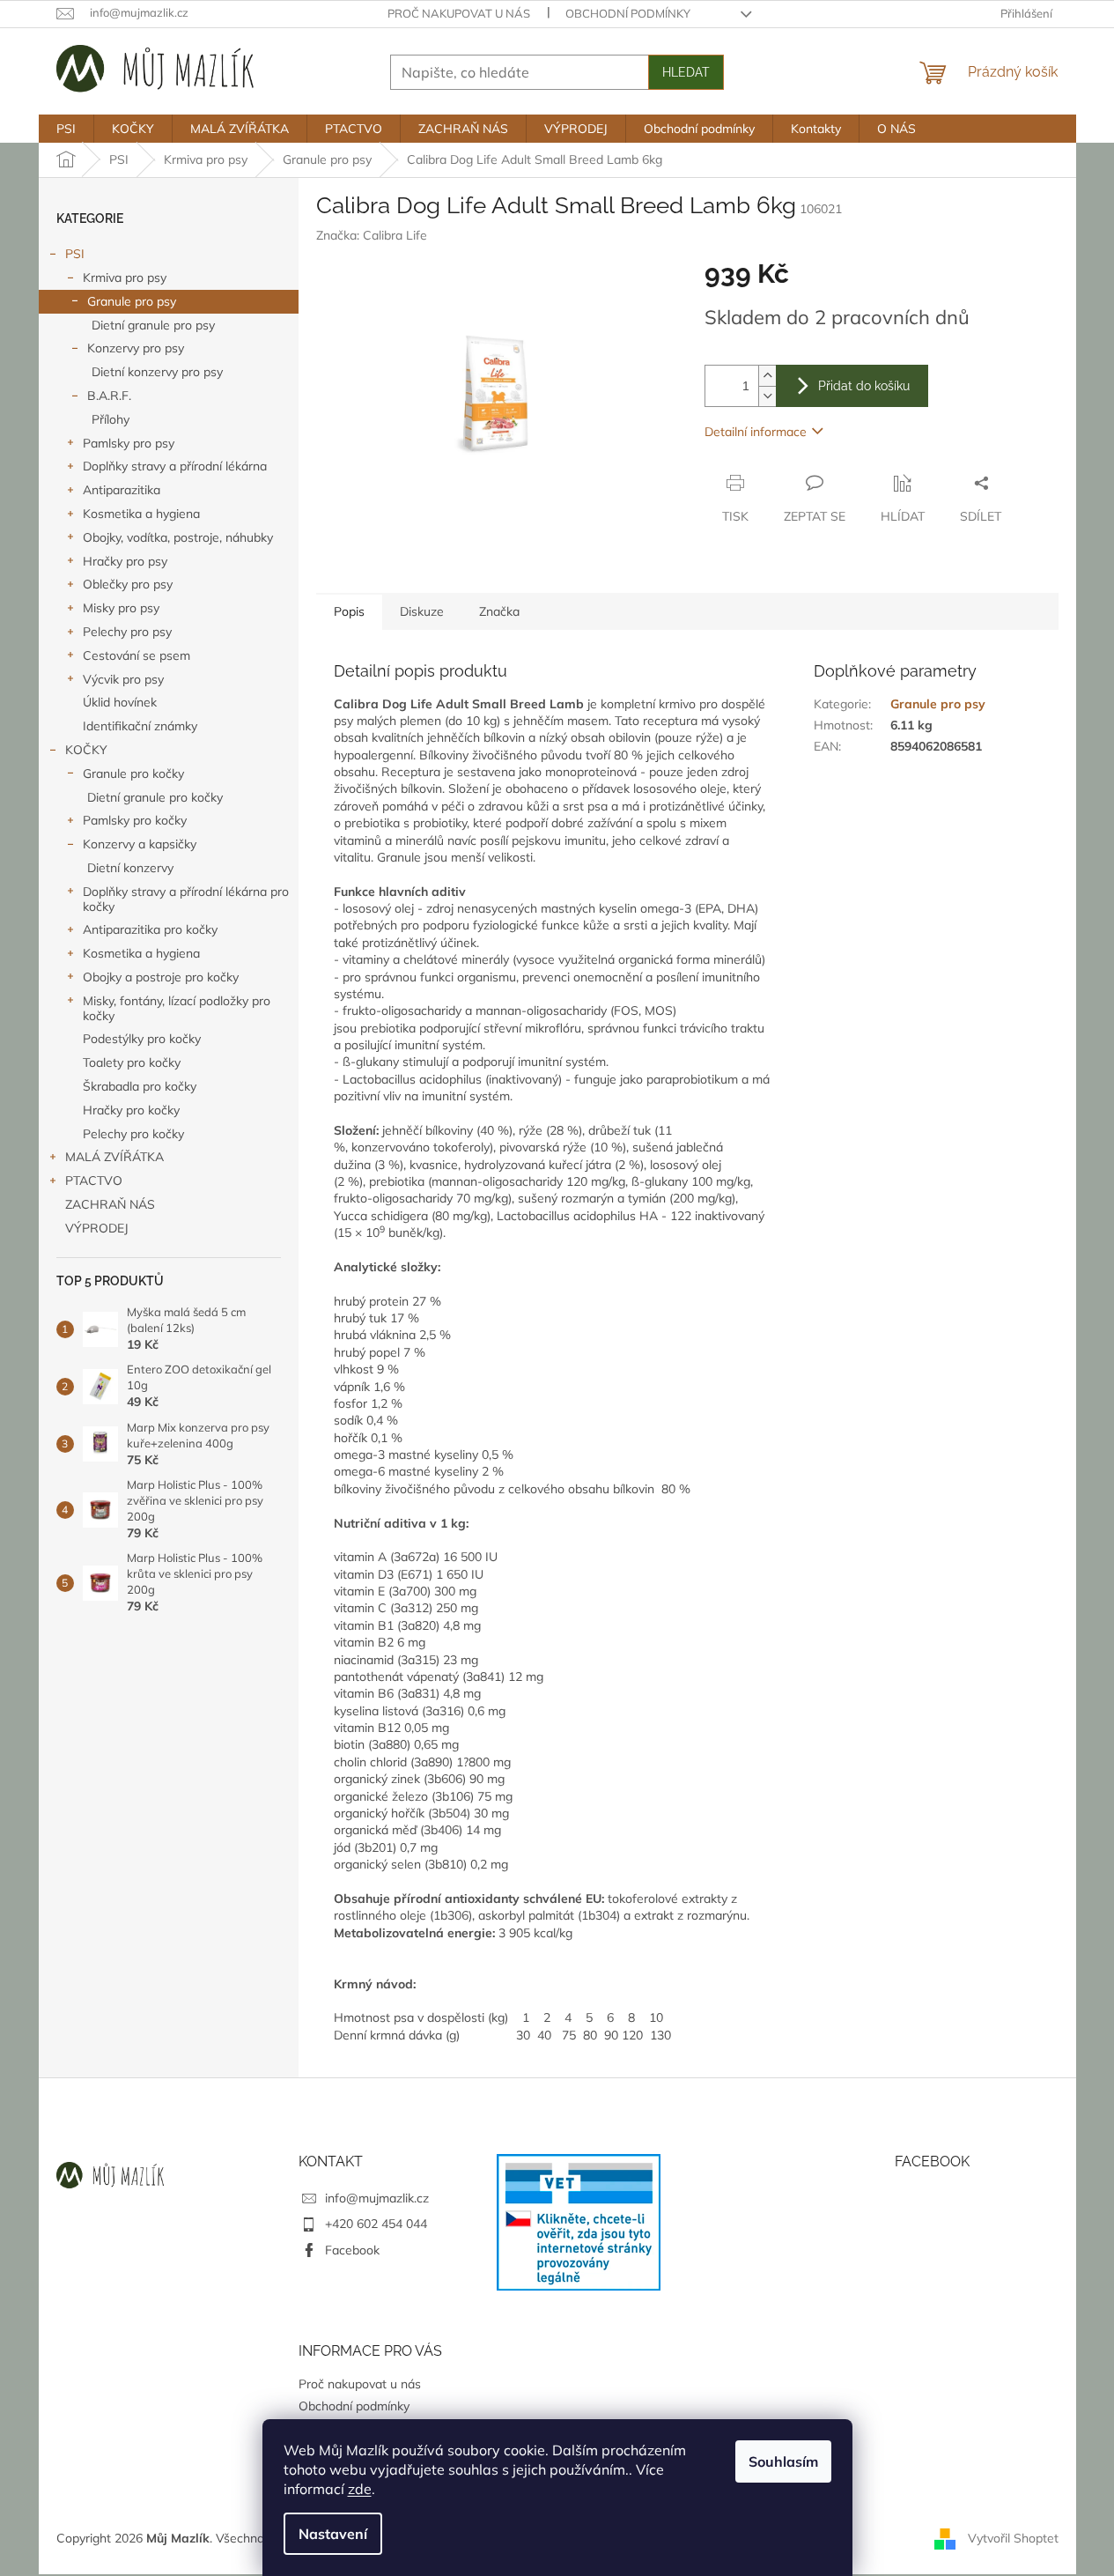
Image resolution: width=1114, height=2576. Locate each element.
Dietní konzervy (130, 868)
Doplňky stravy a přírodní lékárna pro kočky (186, 899)
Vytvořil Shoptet (1013, 2537)
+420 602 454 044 (376, 2224)
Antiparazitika (122, 490)
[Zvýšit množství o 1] (767, 376)
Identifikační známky (140, 726)
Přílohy (111, 419)
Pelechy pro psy (127, 632)
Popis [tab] (349, 611)
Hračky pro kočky (131, 1110)
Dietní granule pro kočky (155, 797)
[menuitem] (66, 129)
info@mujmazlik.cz (377, 2198)
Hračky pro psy (125, 561)
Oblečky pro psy (128, 584)
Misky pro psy (121, 608)
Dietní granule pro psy (153, 325)
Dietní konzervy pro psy (157, 372)
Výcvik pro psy (123, 679)
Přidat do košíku (864, 386)
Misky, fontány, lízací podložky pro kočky (177, 1008)
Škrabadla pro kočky (140, 1086)
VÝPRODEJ (97, 1228)
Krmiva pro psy (125, 278)
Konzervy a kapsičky (140, 844)
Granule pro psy (132, 301)
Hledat (686, 72)
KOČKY (86, 750)
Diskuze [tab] (422, 611)
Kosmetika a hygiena (141, 514)
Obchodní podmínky (628, 13)
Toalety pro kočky (132, 1062)
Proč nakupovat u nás (459, 13)
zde (360, 2489)
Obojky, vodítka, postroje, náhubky (178, 537)
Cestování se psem (136, 655)
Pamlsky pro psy (129, 443)
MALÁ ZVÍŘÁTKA (114, 1157)
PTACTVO (94, 1181)
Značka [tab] (499, 611)
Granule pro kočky (133, 774)
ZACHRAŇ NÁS (110, 1204)
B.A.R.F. (109, 396)
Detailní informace (756, 432)
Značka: (372, 235)
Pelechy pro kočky (133, 1134)
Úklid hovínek (120, 702)
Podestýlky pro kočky (142, 1039)
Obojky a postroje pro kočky (161, 977)
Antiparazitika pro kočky (150, 929)
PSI (75, 254)
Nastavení (333, 2534)
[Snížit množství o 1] (767, 396)
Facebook (352, 2250)
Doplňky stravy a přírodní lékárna (175, 466)
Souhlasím (783, 2461)
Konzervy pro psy (136, 348)
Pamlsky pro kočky (135, 820)
